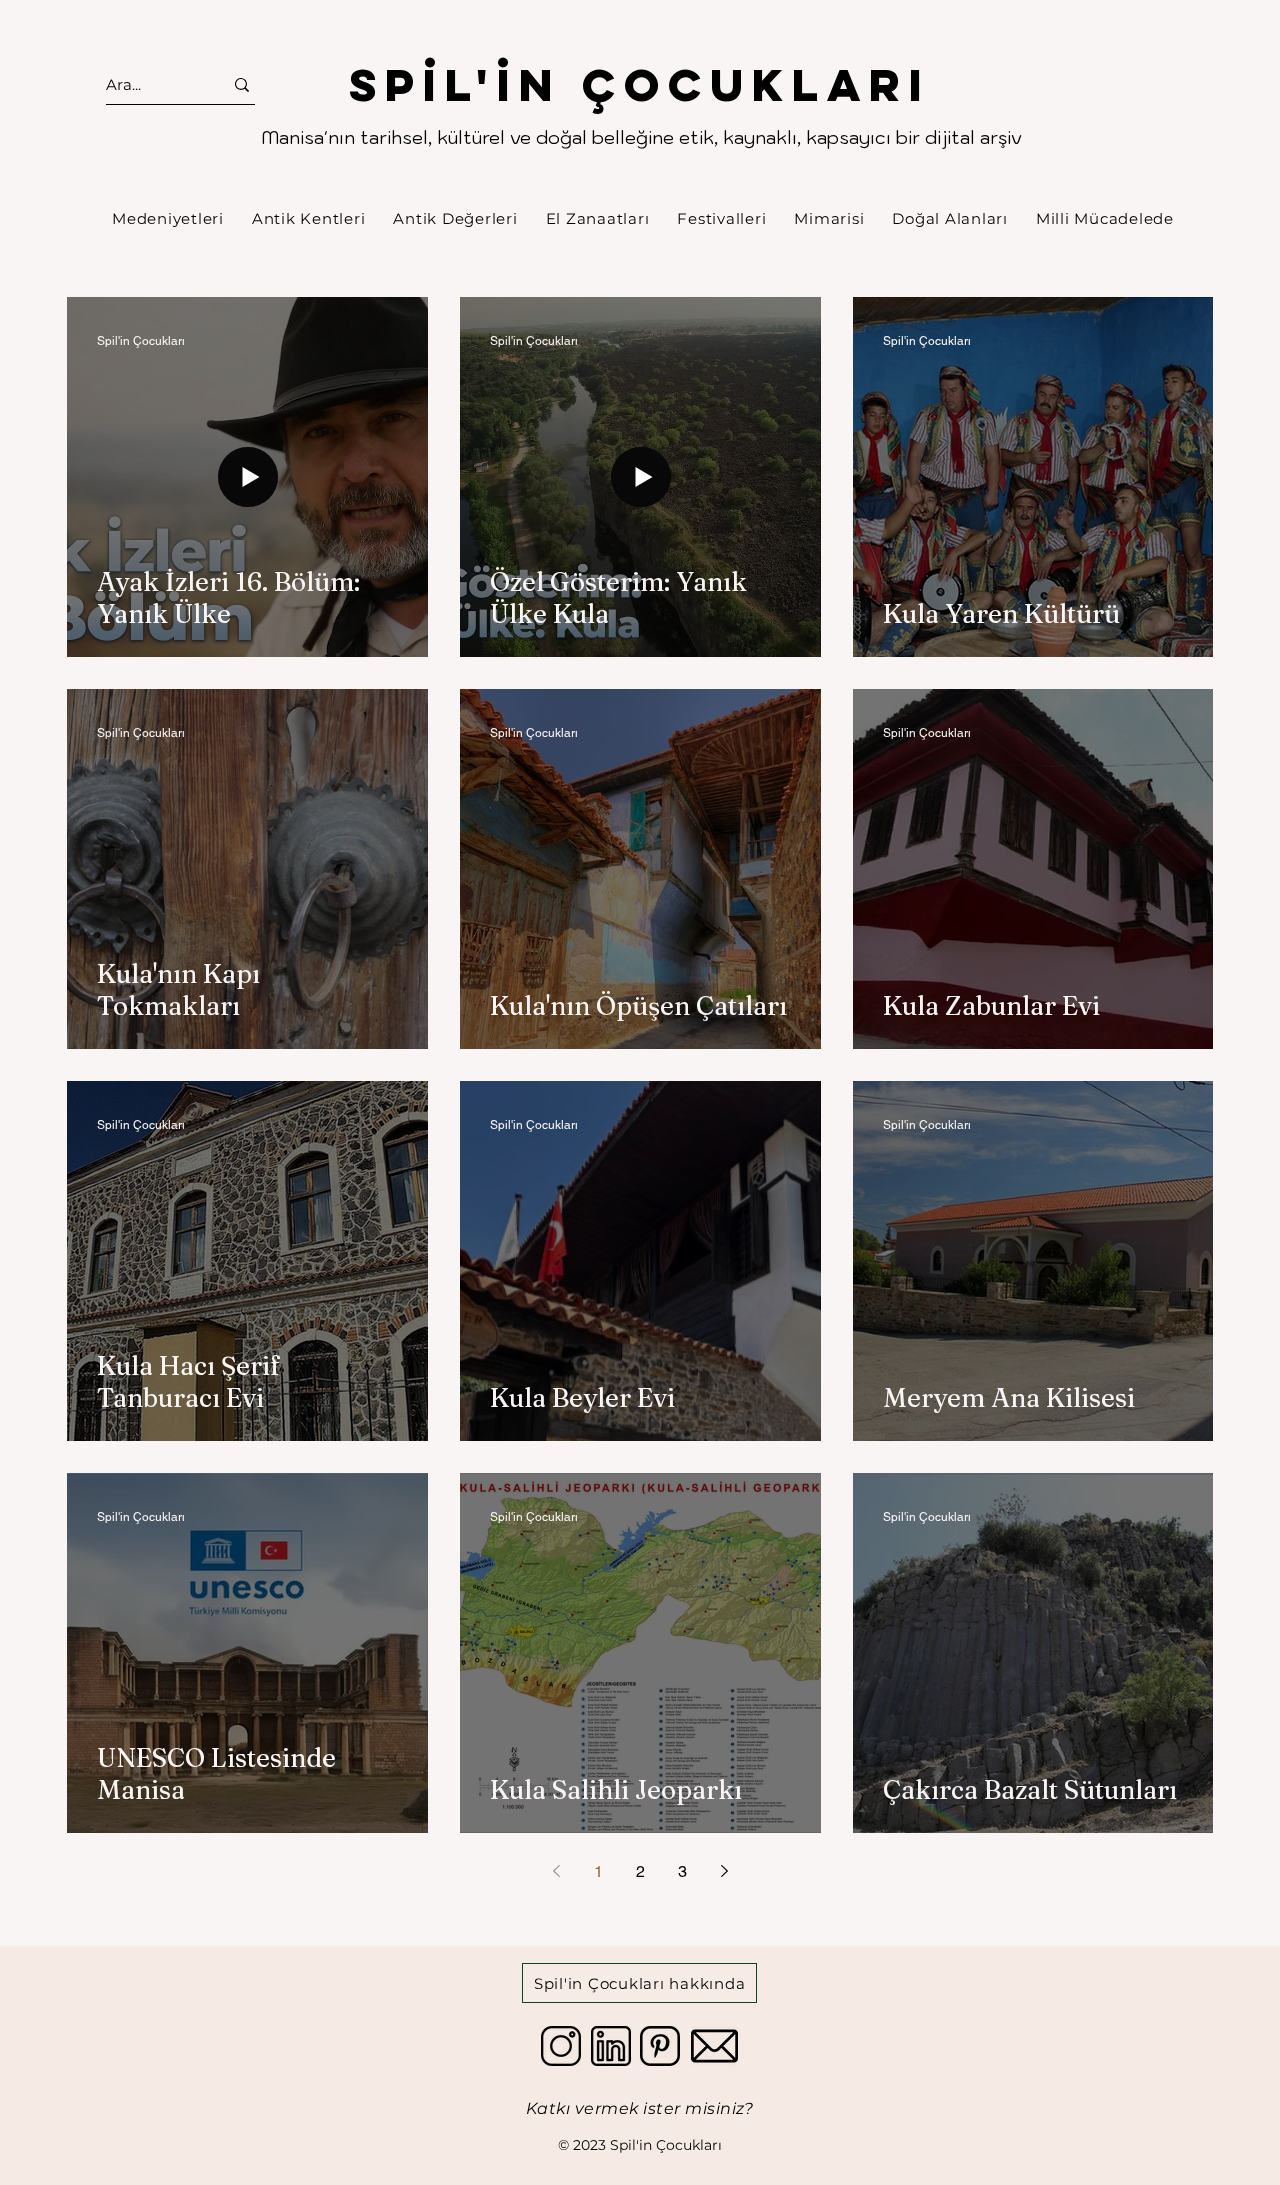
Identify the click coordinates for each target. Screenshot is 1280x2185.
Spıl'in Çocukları (640, 84)
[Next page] (724, 1871)
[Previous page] (556, 1871)
